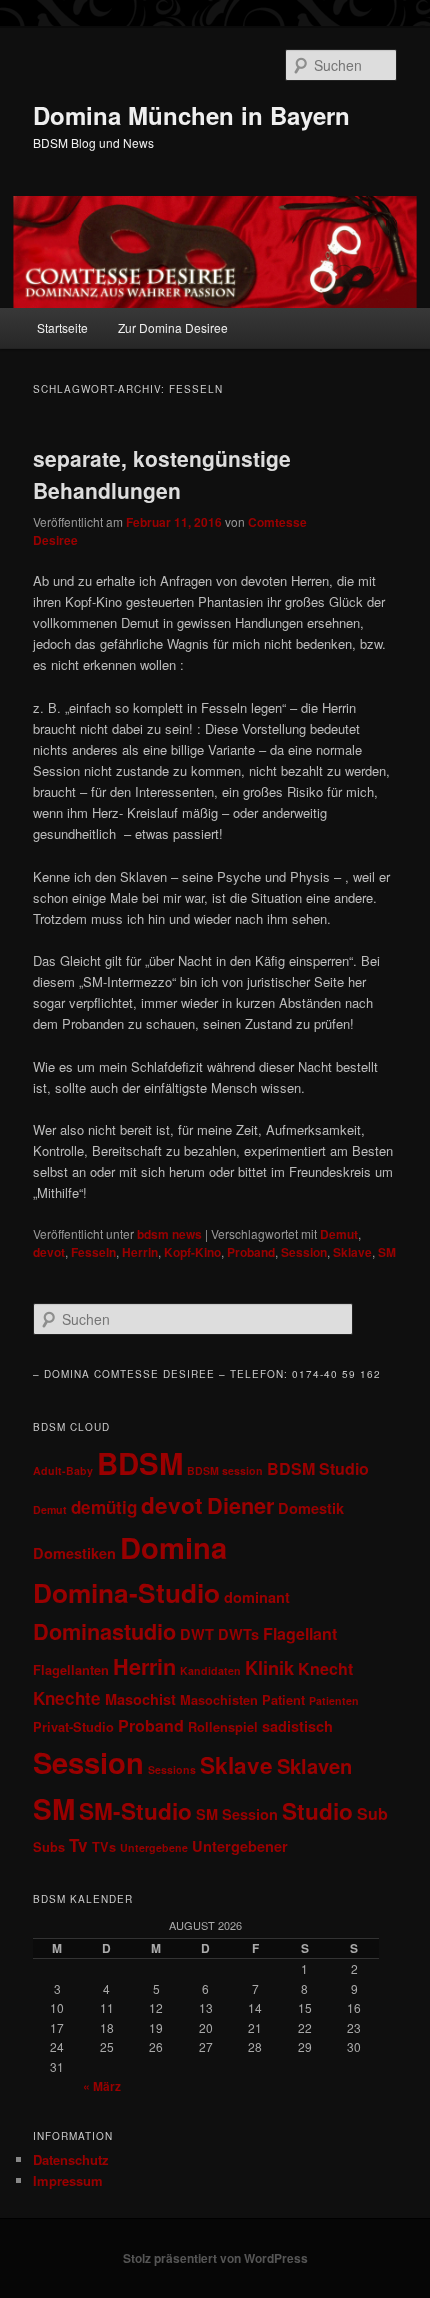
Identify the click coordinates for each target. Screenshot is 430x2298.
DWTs (238, 1634)
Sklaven (314, 1765)
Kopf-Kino (192, 1252)
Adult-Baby (63, 1470)
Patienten (334, 1700)
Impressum (68, 2180)
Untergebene (154, 1847)
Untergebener (240, 1846)
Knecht (325, 1668)
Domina (173, 1547)
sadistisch (297, 1726)
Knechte (67, 1698)
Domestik (311, 1508)
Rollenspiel (223, 1727)
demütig (104, 1507)
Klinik (269, 1667)
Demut (339, 1234)
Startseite (62, 327)
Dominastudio (104, 1631)
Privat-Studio (73, 1727)
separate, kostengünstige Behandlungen (162, 474)
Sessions (172, 1769)
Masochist (140, 1699)
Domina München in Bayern (191, 115)
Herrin (140, 1252)
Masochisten (219, 1700)
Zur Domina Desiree (173, 327)
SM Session (237, 1814)
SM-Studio (135, 1811)
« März (102, 2086)
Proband (251, 1252)
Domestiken (74, 1553)
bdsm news (169, 1234)
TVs (104, 1847)
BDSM (140, 1463)
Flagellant (300, 1633)
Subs (49, 1847)
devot (49, 1252)
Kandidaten (210, 1670)
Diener (240, 1505)
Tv (78, 1845)
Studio (317, 1811)
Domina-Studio (126, 1592)
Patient (283, 1700)
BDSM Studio (318, 1468)
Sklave (352, 1252)
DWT (197, 1634)
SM (387, 1252)
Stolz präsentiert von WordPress (215, 2258)
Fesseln (93, 1252)
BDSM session (225, 1470)
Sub (372, 1813)
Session (304, 1252)
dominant (257, 1597)
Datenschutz (71, 2159)
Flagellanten (71, 1670)
